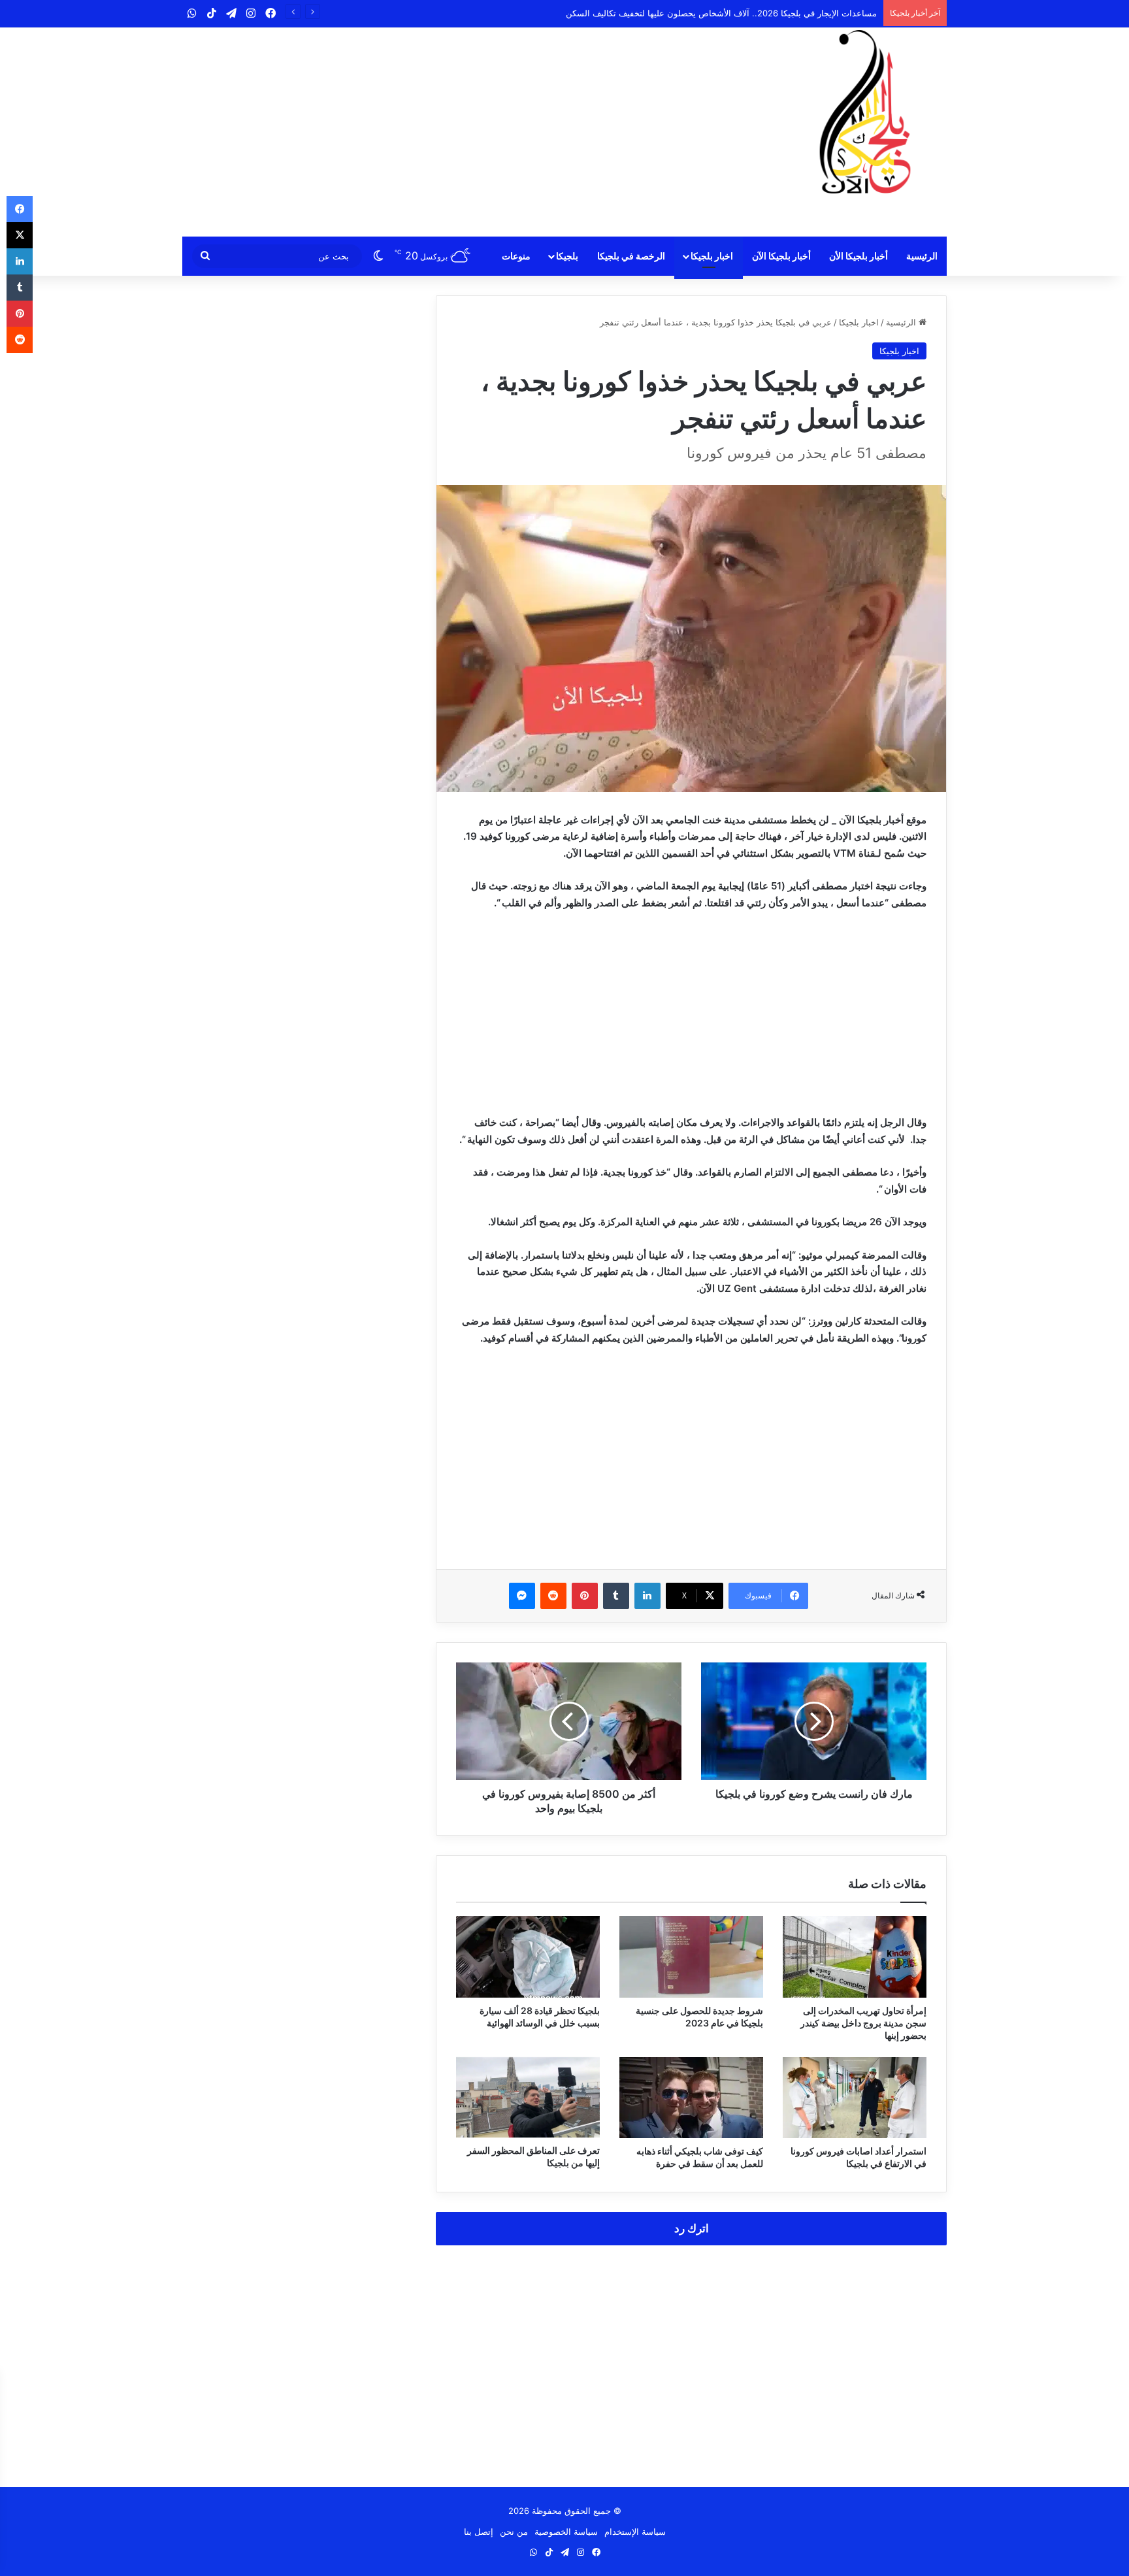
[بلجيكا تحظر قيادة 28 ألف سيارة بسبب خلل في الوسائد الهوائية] (528, 1957)
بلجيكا (567, 256)
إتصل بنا (479, 2532)
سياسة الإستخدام (635, 2532)
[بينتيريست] (585, 1596)
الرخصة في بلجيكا (631, 256)
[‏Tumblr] (616, 1596)
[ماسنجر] (522, 1596)
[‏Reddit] (553, 1596)
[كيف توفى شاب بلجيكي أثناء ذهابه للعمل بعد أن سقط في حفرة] (691, 2098)
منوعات (516, 256)
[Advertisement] (434, 132)
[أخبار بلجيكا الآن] (865, 112)
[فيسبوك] (20, 209)
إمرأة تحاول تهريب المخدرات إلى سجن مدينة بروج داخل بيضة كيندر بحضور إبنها (863, 2023)
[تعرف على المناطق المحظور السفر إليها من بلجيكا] (528, 2098)
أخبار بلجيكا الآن (781, 256)
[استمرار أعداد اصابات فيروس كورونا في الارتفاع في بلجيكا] (855, 2098)
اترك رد (692, 2228)
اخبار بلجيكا (712, 256)
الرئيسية (922, 256)
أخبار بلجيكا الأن (859, 256)
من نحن (514, 2532)
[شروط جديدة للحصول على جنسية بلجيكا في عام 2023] (691, 1957)
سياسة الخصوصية (566, 2532)
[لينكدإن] (647, 1596)
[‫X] (20, 235)
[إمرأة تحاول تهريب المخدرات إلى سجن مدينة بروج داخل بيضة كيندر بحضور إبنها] (855, 1957)
